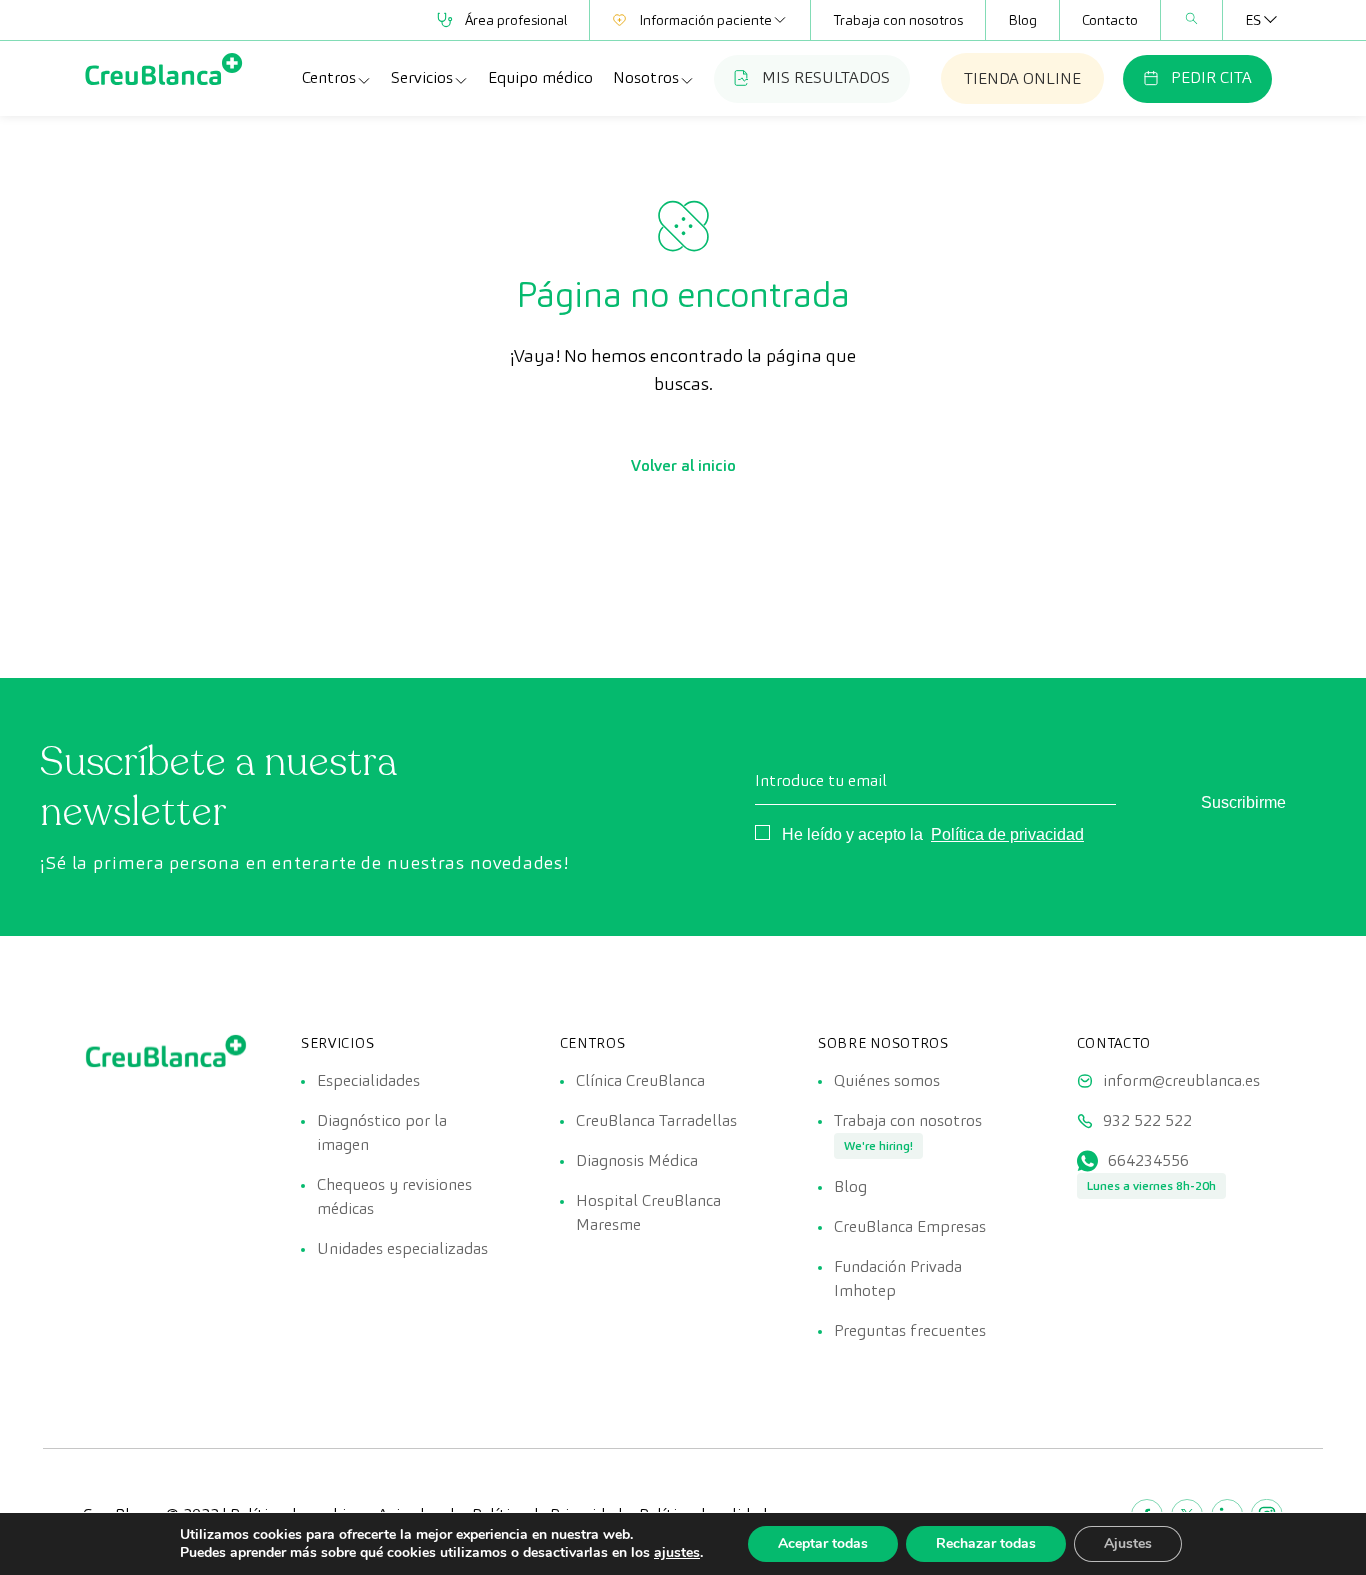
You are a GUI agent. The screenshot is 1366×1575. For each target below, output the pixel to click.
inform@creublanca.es (1181, 1080)
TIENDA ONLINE (1022, 78)
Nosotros (646, 77)
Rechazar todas (986, 1543)
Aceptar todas (823, 1543)
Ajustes (1128, 1543)
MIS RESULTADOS (826, 77)
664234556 (1148, 1160)
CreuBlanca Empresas (910, 1226)
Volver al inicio (683, 465)
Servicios (422, 77)
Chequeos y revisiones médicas (394, 1196)
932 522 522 (1147, 1120)
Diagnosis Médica (637, 1160)
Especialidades (368, 1080)
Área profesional (516, 20)
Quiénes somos (887, 1080)
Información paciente (705, 20)
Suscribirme (1243, 802)
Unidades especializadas (402, 1248)
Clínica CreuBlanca (640, 1080)
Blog (1022, 20)
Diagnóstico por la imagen (382, 1132)
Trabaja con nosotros (898, 20)
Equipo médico (540, 77)
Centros (329, 77)
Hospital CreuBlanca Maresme (648, 1212)
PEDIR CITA (1211, 77)
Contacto (1110, 20)
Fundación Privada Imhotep (898, 1278)
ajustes (677, 1553)
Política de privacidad (1007, 834)
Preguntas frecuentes (910, 1330)
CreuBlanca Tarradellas (656, 1120)
